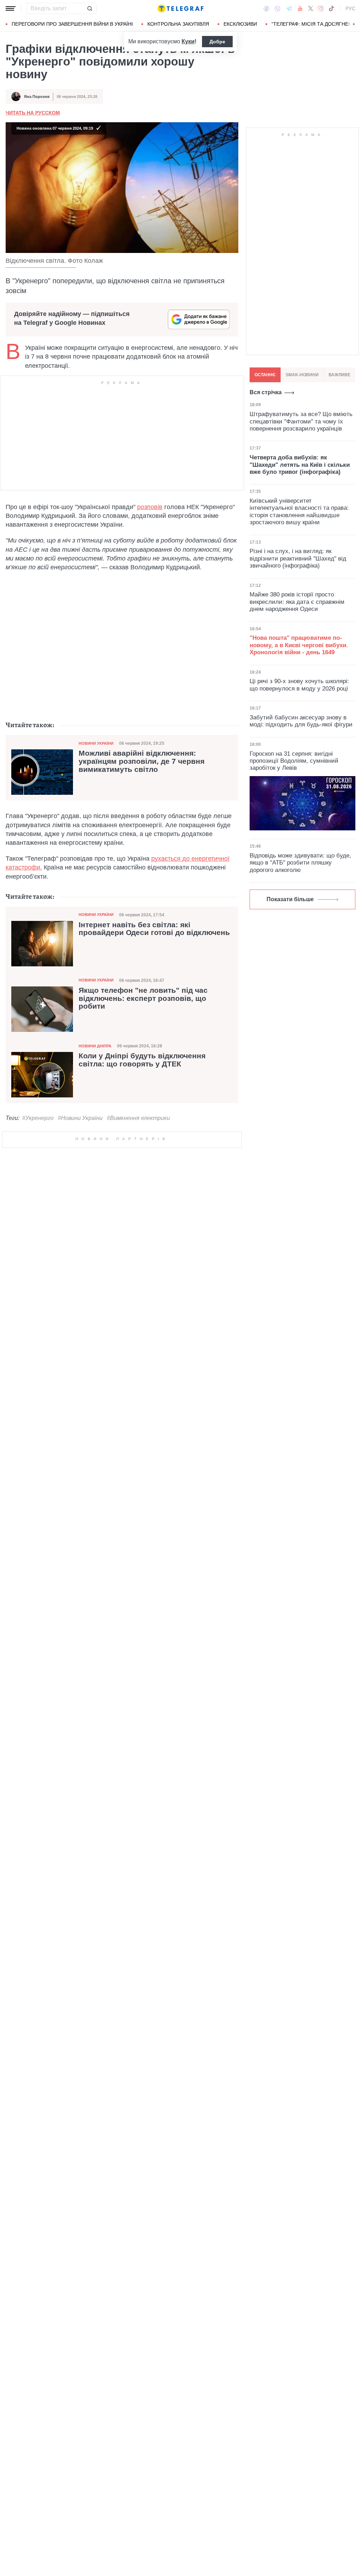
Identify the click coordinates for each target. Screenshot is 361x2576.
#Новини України (80, 1118)
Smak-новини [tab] (302, 375)
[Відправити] (90, 8)
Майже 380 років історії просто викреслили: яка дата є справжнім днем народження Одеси (297, 602)
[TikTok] (331, 8)
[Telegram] (289, 8)
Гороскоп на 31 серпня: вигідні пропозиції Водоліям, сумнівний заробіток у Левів (294, 761)
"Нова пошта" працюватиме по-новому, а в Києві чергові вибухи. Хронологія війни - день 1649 (299, 645)
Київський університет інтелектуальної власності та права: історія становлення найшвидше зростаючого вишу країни (299, 512)
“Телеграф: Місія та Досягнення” (316, 24)
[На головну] (180, 8)
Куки (188, 41)
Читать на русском (33, 113)
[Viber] (277, 9)
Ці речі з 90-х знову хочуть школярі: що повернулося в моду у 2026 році (299, 685)
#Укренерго (38, 1118)
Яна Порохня (37, 97)
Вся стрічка (266, 392)
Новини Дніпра (95, 1046)
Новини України (96, 743)
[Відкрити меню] (11, 8)
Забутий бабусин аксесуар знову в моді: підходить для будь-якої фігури (301, 721)
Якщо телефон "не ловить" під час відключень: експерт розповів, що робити (143, 998)
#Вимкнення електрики (138, 1118)
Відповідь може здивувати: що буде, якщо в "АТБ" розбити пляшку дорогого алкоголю (300, 863)
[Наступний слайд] (354, 24)
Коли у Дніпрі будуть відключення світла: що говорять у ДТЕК (142, 1060)
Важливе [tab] (339, 375)
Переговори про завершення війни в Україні (72, 24)
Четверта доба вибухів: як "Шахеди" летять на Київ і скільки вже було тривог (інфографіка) (300, 465)
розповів (150, 507)
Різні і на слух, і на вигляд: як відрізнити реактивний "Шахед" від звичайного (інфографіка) (298, 558)
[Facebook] (266, 8)
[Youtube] (300, 8)
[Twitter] (311, 8)
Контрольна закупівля (178, 24)
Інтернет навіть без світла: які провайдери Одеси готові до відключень (154, 929)
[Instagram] (321, 8)
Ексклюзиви (240, 24)
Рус (350, 8)
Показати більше (290, 899)
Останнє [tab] (265, 375)
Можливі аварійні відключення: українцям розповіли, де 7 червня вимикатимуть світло (142, 761)
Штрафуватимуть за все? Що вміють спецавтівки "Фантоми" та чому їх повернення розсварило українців (301, 421)
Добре (217, 42)
